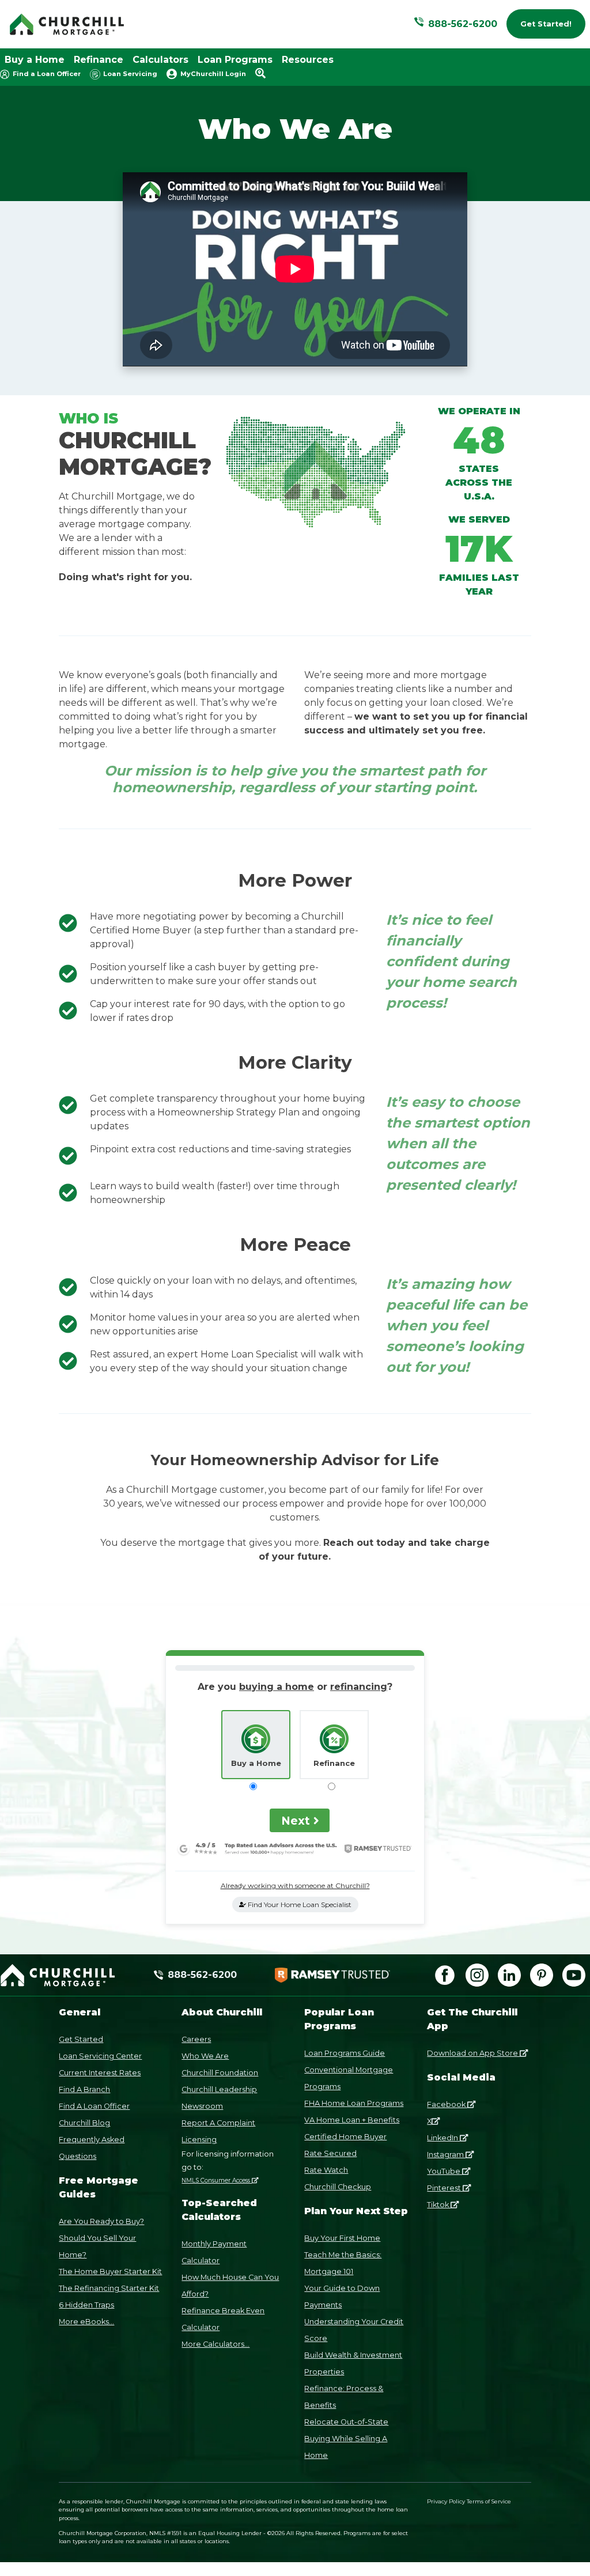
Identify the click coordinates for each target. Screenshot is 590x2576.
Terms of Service (489, 2501)
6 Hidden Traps (86, 2305)
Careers (196, 2039)
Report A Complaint (218, 2123)
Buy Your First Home (342, 2238)
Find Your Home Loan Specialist (299, 1904)
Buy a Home (35, 60)
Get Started (81, 2039)
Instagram (446, 2155)
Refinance (99, 60)
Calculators (160, 60)
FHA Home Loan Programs (354, 2103)
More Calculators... (215, 2344)
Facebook (447, 2104)
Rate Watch (326, 2170)
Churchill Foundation (220, 2073)
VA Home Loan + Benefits (352, 2120)
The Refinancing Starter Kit (109, 2288)
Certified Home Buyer (345, 2137)
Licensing (199, 2140)
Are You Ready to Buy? (101, 2221)
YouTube (445, 2171)
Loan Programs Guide (345, 2053)
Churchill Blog (84, 2123)
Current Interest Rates (100, 2073)
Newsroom (202, 2106)
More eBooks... (86, 2322)
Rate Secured (330, 2153)
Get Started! (546, 24)
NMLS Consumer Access (217, 2180)
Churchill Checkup (338, 2187)
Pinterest (445, 2188)
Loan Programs (235, 60)
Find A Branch (84, 2089)
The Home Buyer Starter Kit (110, 2272)
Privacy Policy (446, 2501)
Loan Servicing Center (100, 2056)
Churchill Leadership (219, 2089)
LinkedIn (443, 2138)
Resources (308, 60)
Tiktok (439, 2205)
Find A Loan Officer (94, 2106)
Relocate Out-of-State (346, 2422)
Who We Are (205, 2056)
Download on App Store (473, 2053)
